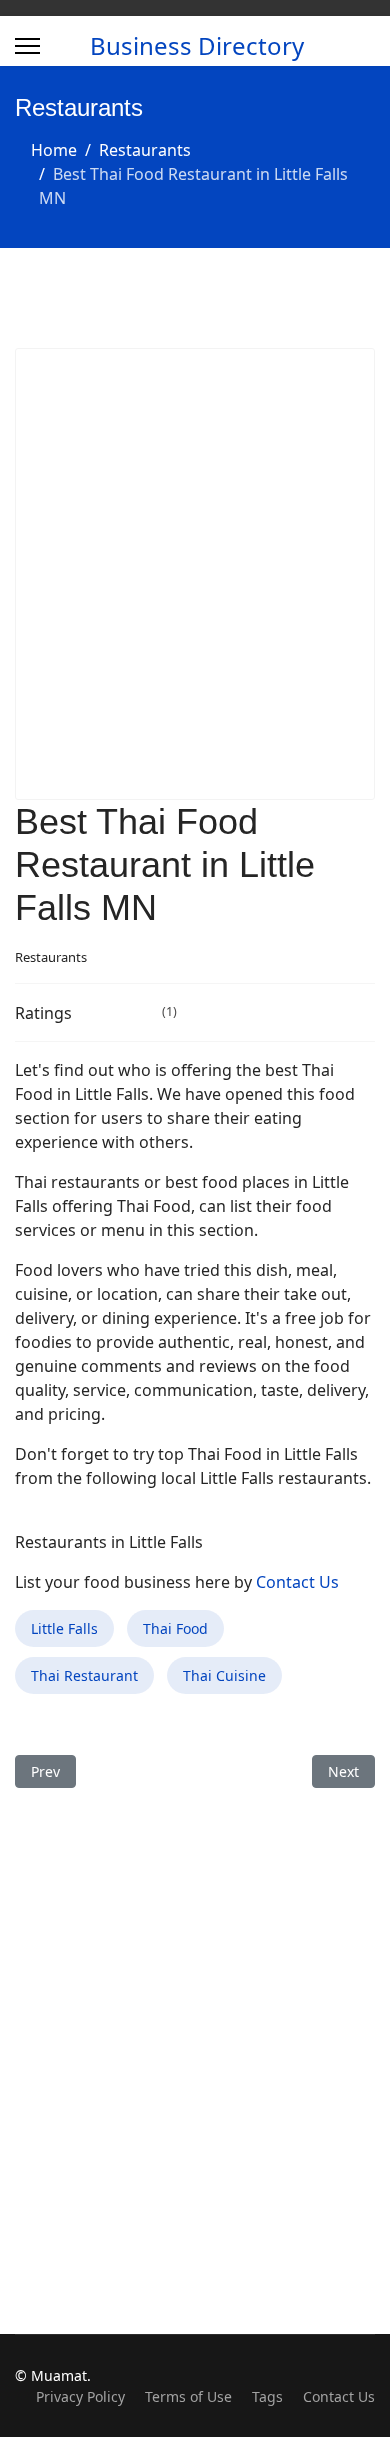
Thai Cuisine (224, 1675)
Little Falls (64, 1628)
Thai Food (175, 1628)
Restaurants (51, 957)
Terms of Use (188, 2396)
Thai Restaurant (84, 1675)
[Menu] (27, 46)
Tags (267, 2396)
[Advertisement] (195, 574)
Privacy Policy (80, 2396)
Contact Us (297, 1582)
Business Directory (197, 46)
